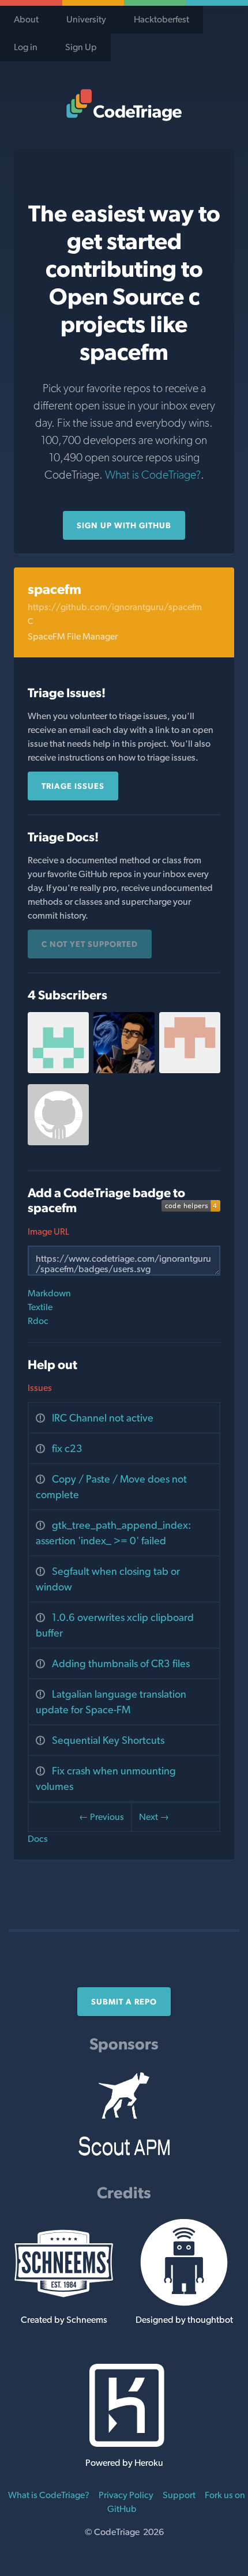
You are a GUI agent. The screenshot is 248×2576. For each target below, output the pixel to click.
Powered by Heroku (124, 2463)
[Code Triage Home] (124, 105)
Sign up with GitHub (124, 525)
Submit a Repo (124, 2002)
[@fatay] (124, 1070)
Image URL (48, 1231)
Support (179, 2495)
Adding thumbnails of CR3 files (121, 1663)
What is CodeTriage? (153, 475)
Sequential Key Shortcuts (108, 1740)
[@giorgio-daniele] (58, 1142)
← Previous (102, 1817)
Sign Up (81, 47)
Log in (26, 47)
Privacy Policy (126, 2495)
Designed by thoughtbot (184, 2320)
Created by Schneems (64, 2320)
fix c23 (67, 1448)
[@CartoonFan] (58, 1070)
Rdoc (38, 1321)
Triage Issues (73, 786)
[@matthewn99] (190, 1070)
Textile (40, 1307)
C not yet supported (90, 944)
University (86, 19)
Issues (40, 1388)
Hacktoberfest (161, 19)
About (26, 19)
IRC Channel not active (103, 1418)
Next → (154, 1817)
